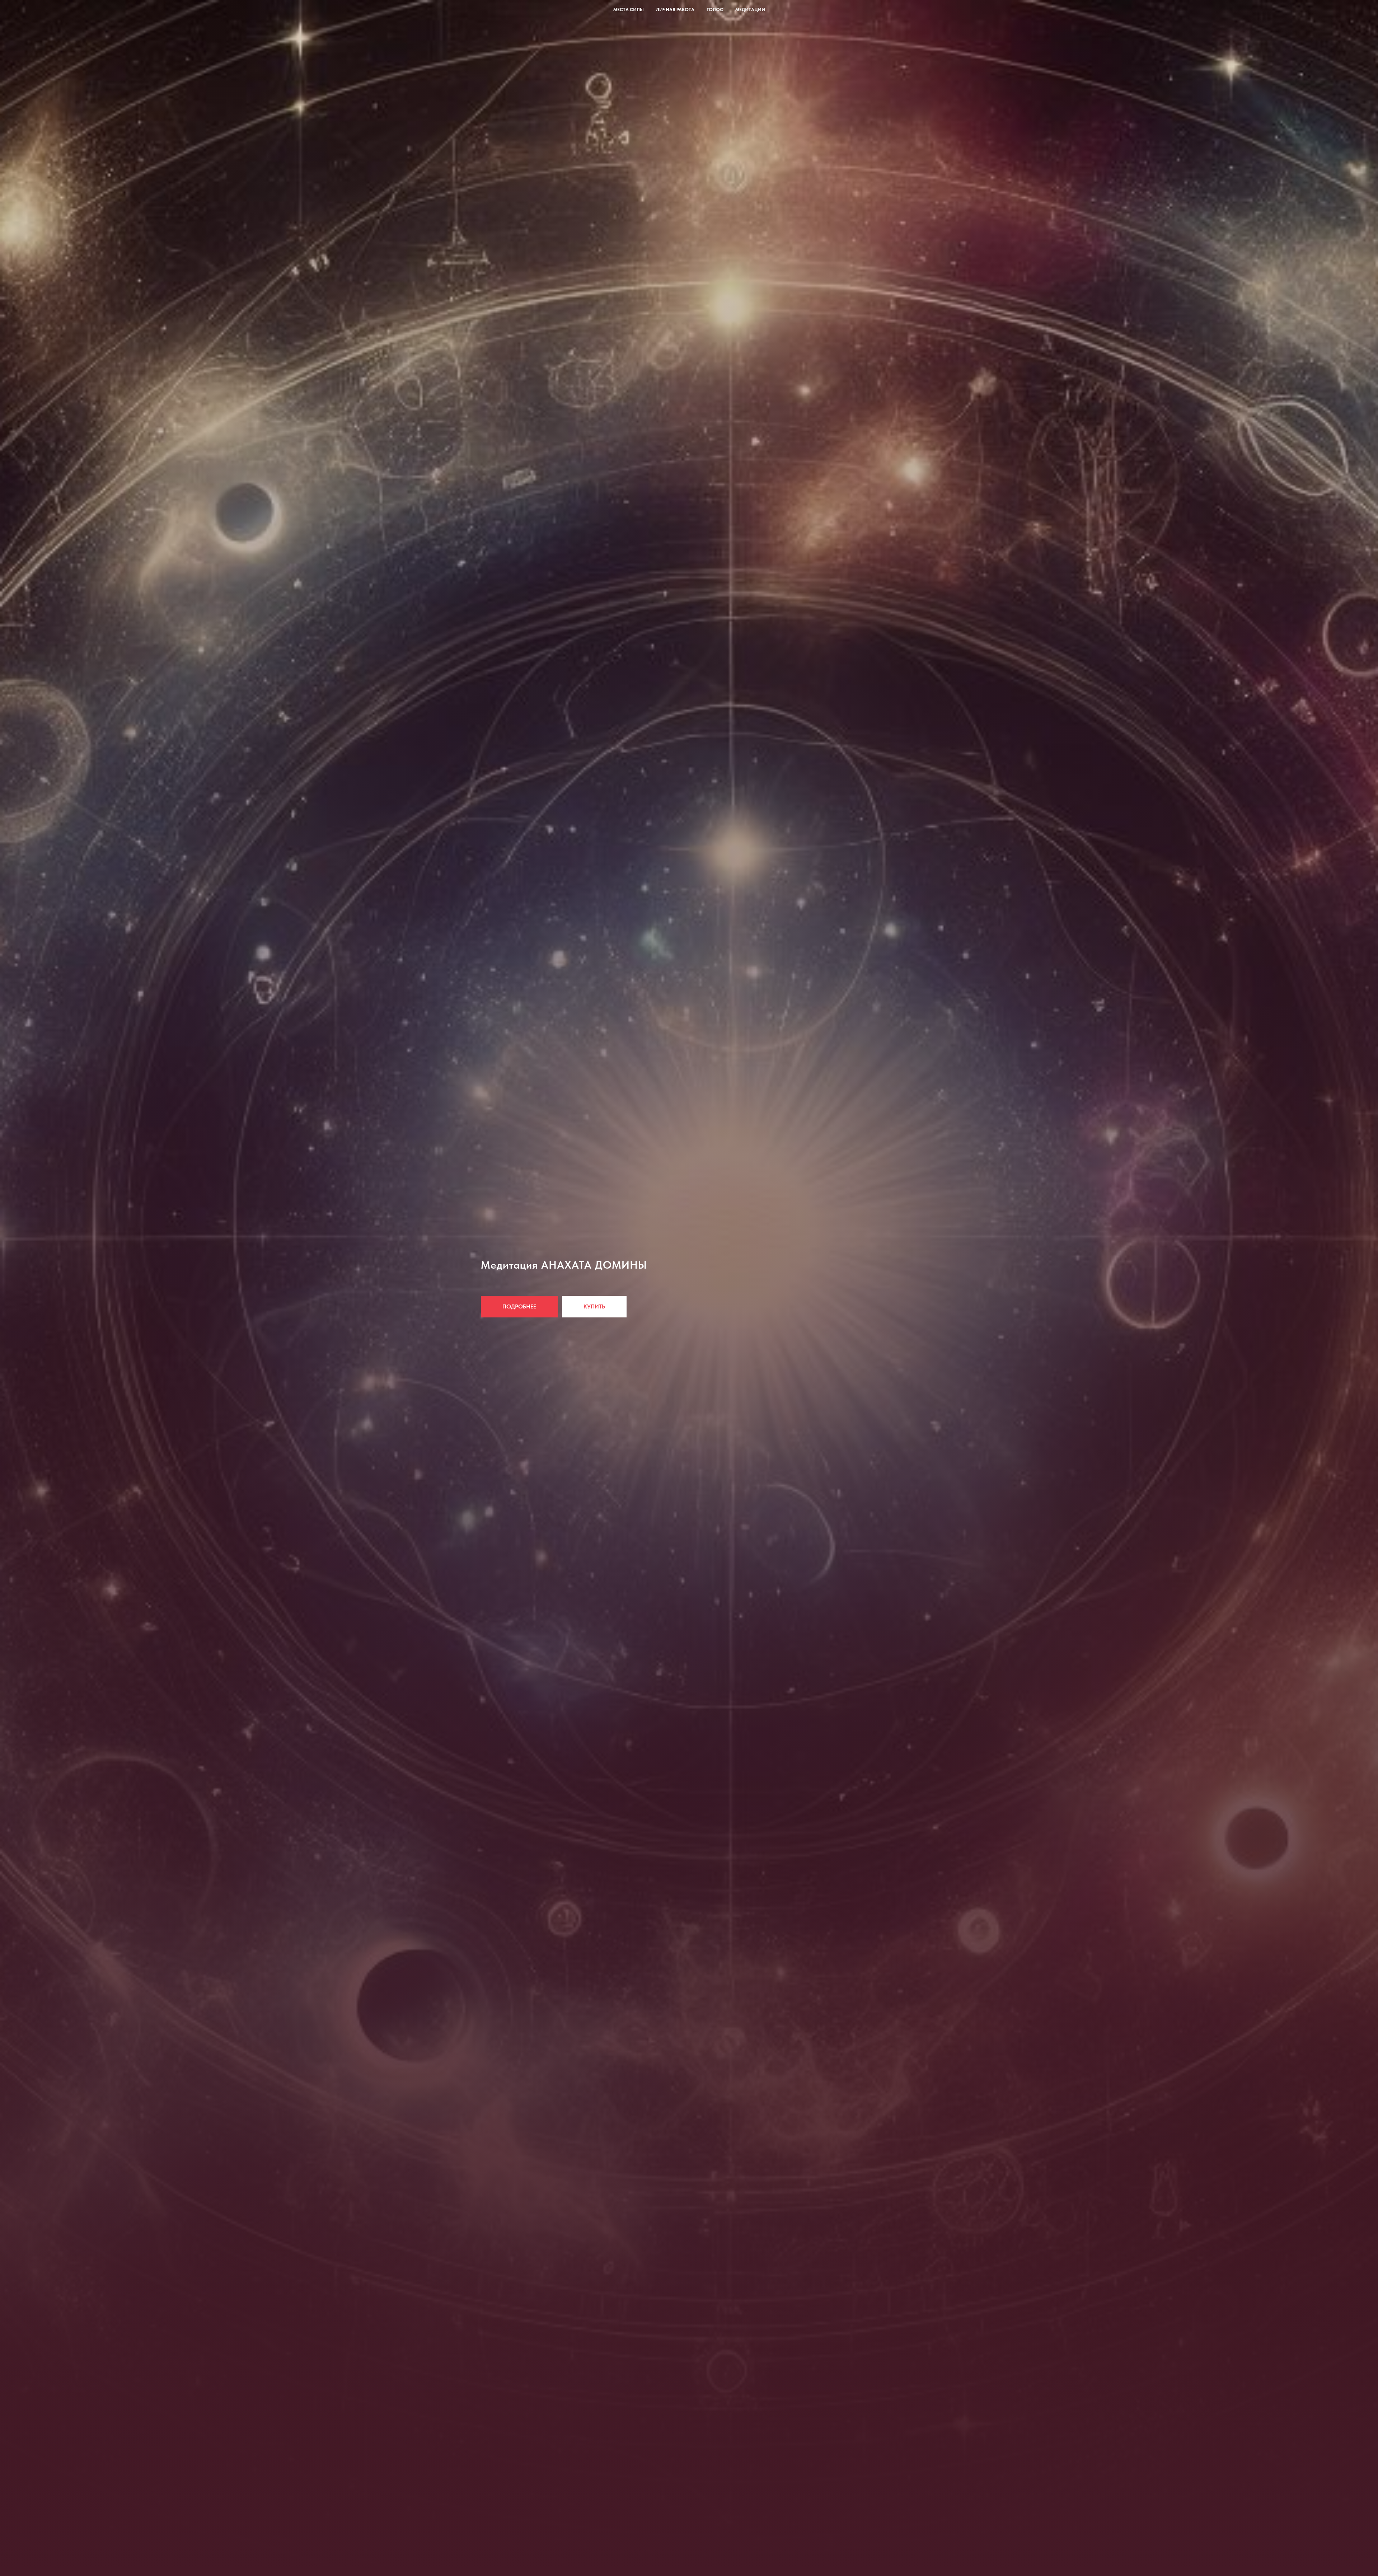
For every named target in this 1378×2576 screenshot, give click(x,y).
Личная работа (675, 10)
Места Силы (629, 10)
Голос (715, 10)
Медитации (750, 10)
